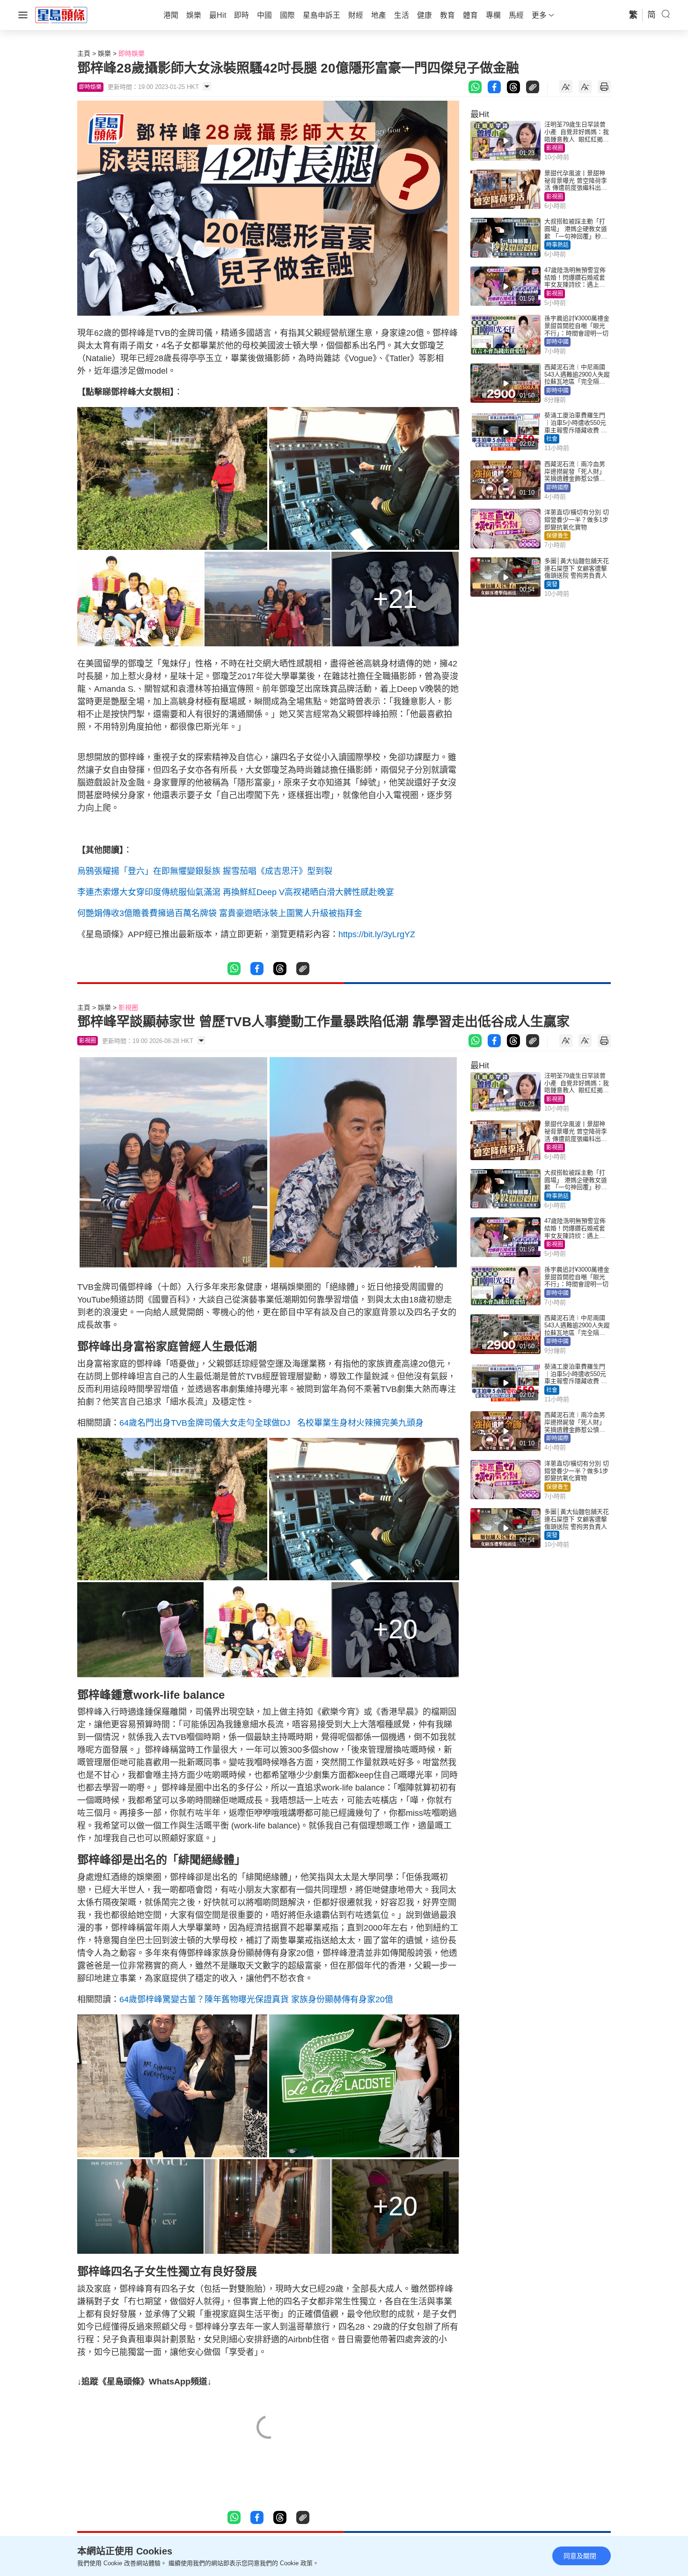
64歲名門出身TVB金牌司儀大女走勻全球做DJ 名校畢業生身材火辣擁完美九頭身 (274, 1423)
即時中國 (557, 342)
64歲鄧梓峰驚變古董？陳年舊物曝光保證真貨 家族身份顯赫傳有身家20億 (256, 1999)
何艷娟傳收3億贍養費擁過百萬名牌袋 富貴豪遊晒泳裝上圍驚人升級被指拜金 (220, 913)
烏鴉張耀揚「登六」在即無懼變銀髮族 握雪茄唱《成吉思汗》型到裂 (205, 871)
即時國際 (557, 488)
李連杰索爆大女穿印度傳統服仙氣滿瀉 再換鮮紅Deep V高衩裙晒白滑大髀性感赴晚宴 (236, 892)
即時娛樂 (132, 53)
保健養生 (557, 536)
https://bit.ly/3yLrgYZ (377, 934)
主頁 (84, 53)
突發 (552, 585)
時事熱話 (557, 245)
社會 (552, 439)
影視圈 (555, 148)
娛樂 (104, 53)
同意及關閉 (580, 2556)
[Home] (61, 15)
